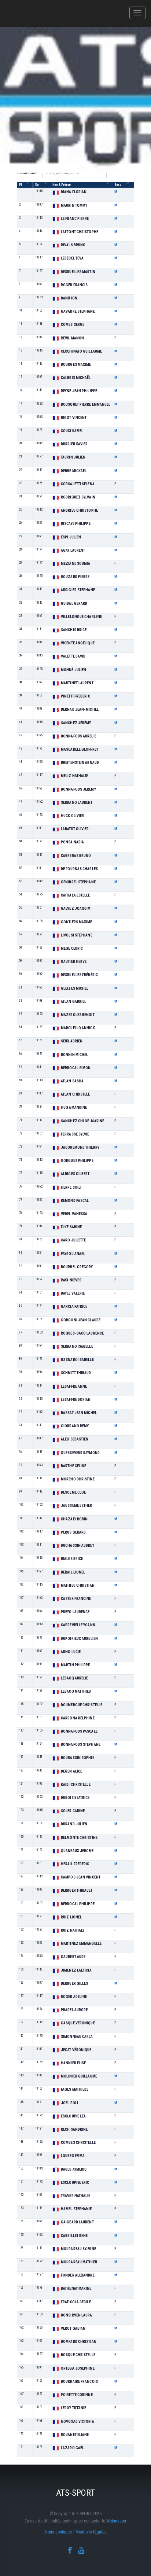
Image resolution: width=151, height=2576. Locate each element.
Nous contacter (58, 2532)
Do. (37, 185)
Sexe (118, 185)
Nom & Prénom (62, 185)
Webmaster (116, 2521)
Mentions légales (91, 2532)
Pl (20, 185)
